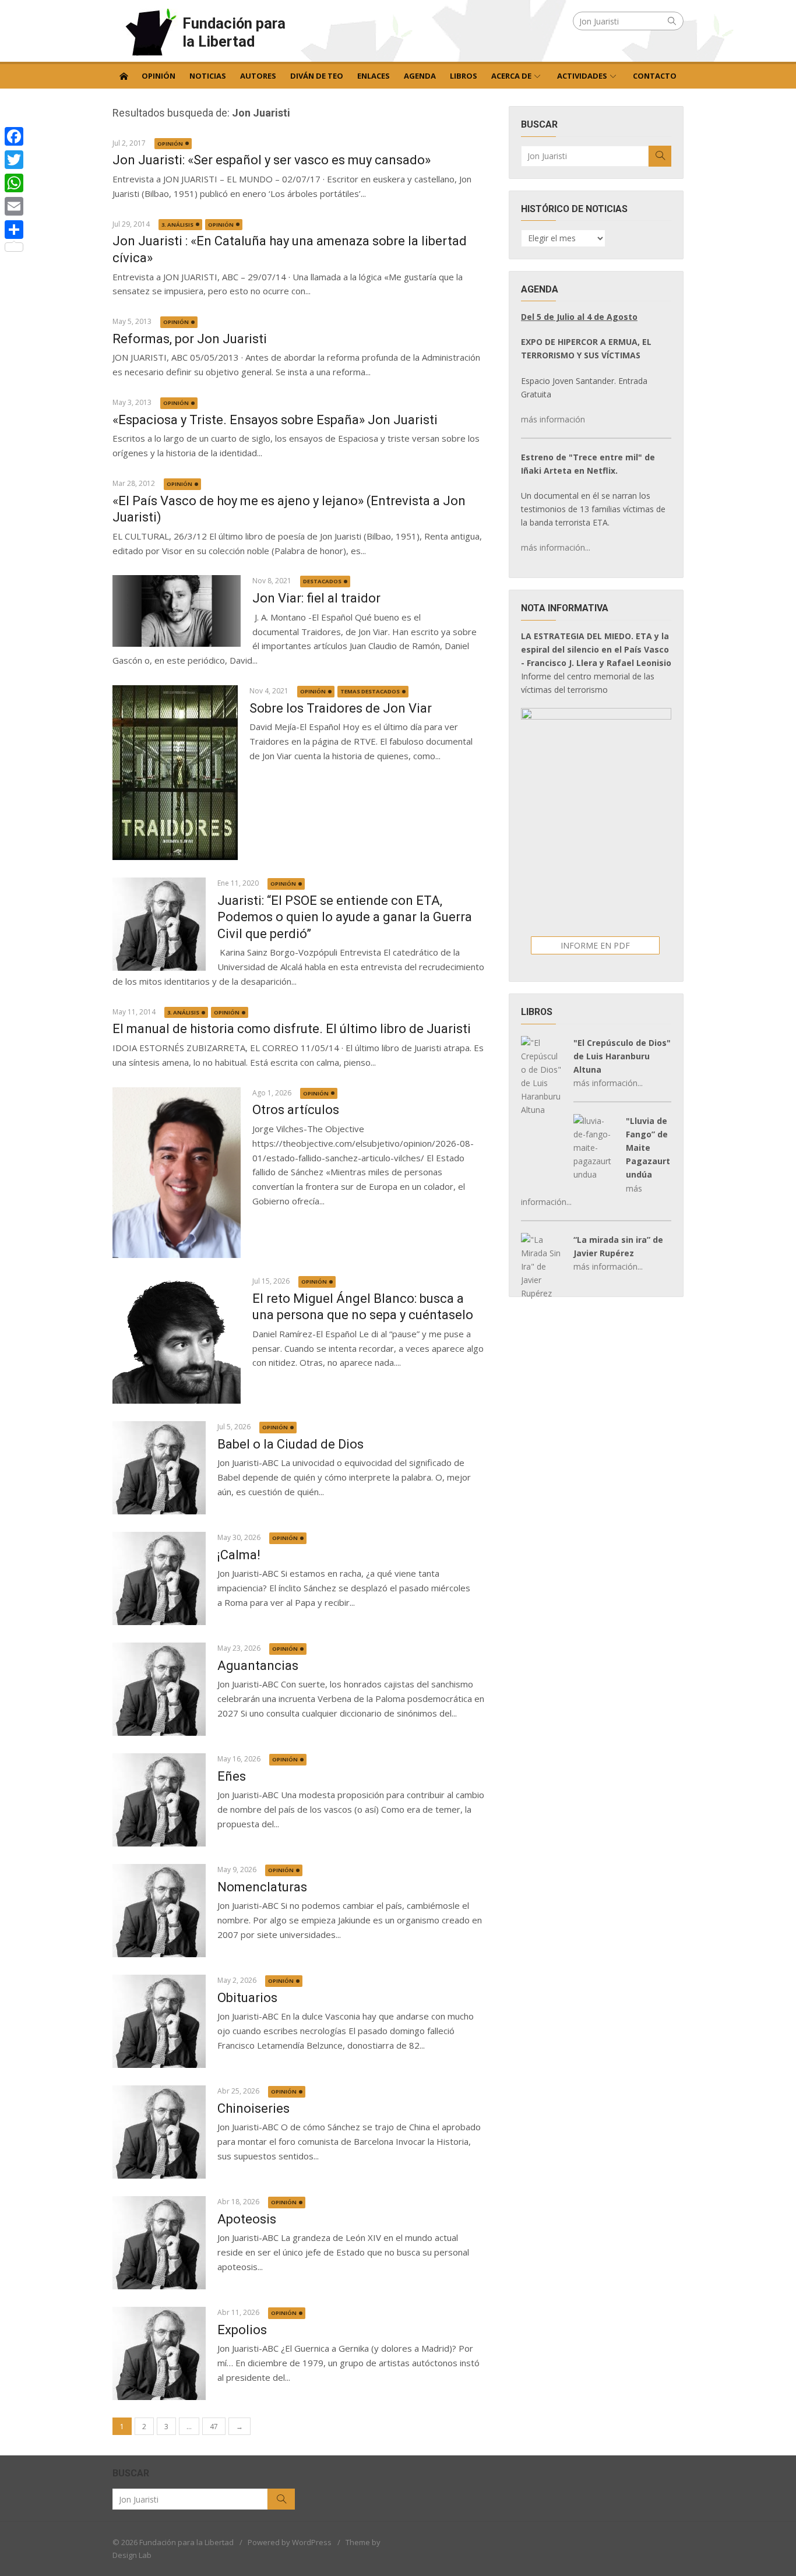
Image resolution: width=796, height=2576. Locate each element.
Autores (258, 76)
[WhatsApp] (14, 183)
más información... (556, 547)
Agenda (420, 76)
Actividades (582, 76)
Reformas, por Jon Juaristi (190, 339)
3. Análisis (177, 225)
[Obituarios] (159, 2021)
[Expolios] (159, 2353)
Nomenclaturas (262, 1887)
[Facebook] (14, 136)
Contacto (655, 76)
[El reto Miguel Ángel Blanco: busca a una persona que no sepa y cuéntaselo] (177, 1340)
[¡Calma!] (159, 1578)
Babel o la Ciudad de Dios (290, 1444)
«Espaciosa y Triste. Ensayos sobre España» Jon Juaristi (275, 420)
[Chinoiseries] (159, 2132)
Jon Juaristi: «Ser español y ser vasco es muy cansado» (272, 160)
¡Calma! (239, 1555)
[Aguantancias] (159, 1689)
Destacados (322, 581)
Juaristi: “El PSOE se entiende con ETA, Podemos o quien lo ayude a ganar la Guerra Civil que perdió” (345, 917)
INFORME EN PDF (595, 945)
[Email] (14, 206)
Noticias (208, 76)
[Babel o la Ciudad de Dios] (159, 1468)
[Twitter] (14, 160)
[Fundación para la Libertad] (124, 75)
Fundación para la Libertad (234, 32)
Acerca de (511, 76)
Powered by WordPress (290, 2542)
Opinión (159, 76)
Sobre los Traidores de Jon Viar (341, 708)
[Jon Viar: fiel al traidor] (177, 611)
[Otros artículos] (177, 1173)
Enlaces (374, 76)
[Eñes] (159, 1800)
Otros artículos (296, 1110)
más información (553, 419)
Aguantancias (258, 1666)
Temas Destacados (370, 691)
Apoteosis (247, 2219)
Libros (464, 76)
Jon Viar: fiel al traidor (316, 598)
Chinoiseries (253, 2108)
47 (214, 2427)
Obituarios (247, 1998)
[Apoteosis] (159, 2243)
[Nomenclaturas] (159, 1911)
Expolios (242, 2330)
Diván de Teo (317, 76)
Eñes (232, 1776)
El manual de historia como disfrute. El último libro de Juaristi (292, 1029)
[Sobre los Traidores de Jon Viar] (175, 773)
